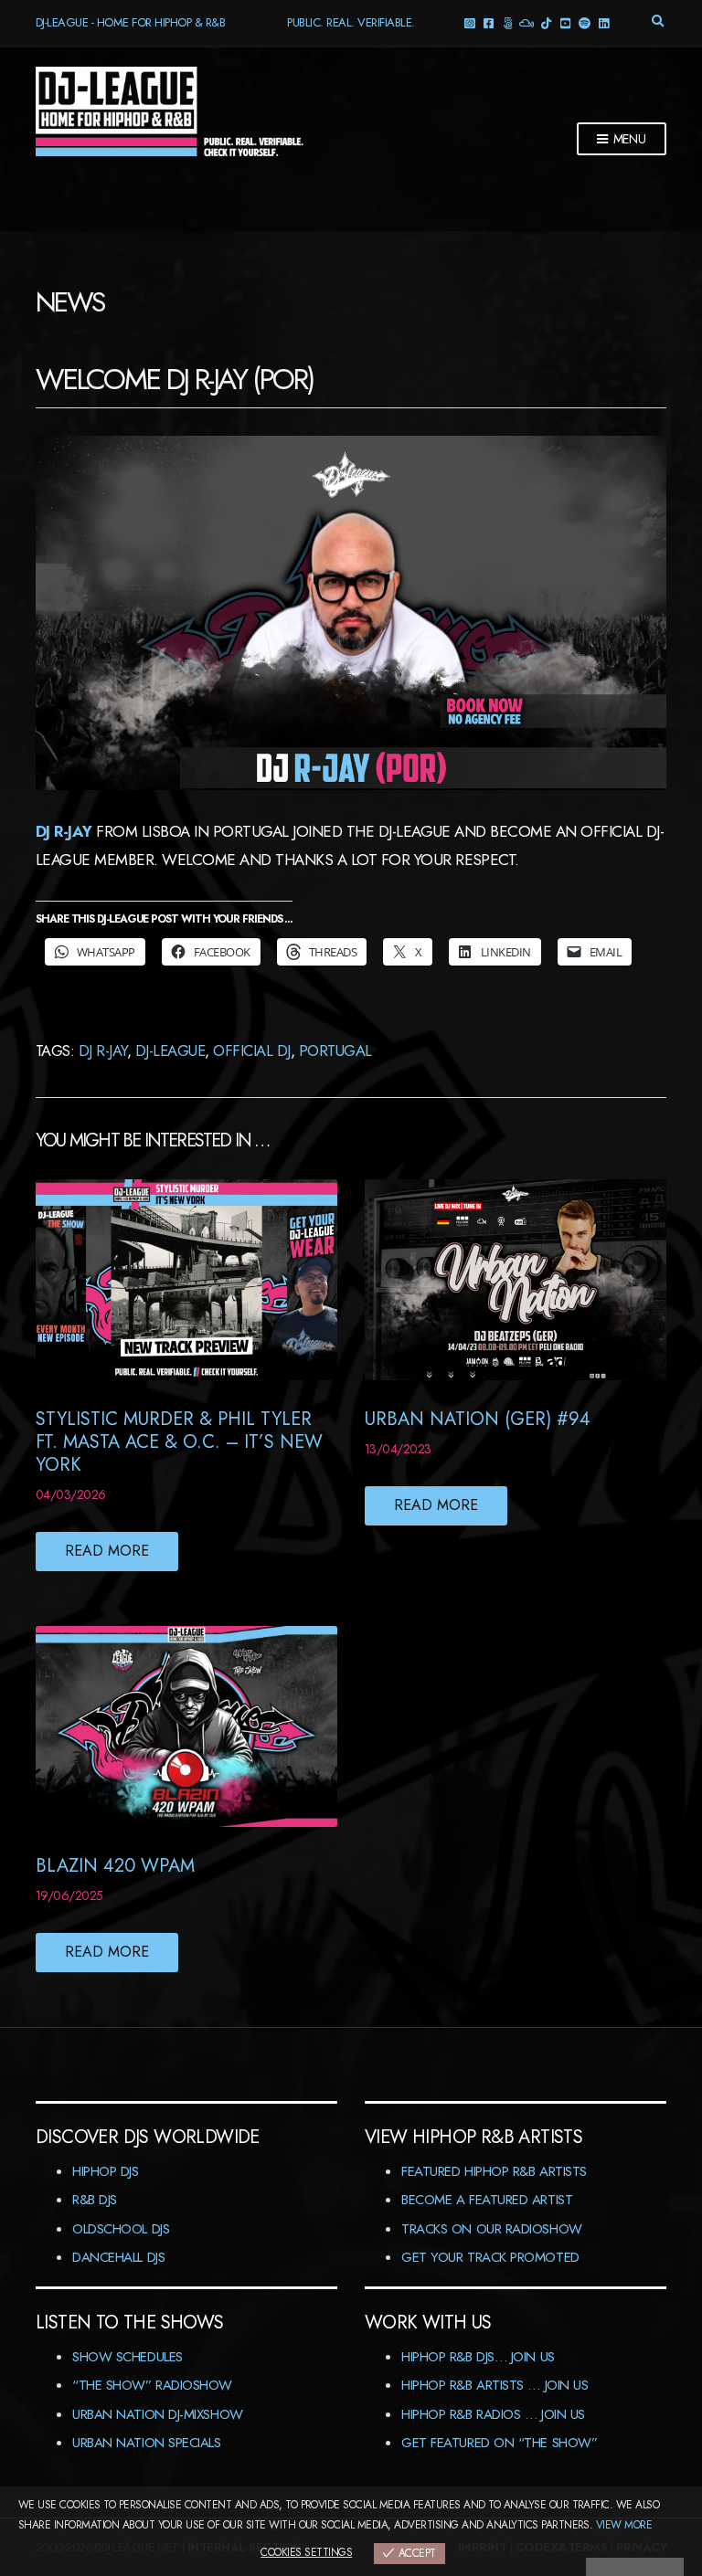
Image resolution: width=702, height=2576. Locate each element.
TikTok (545, 22)
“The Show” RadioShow (152, 2385)
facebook (488, 22)
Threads (507, 22)
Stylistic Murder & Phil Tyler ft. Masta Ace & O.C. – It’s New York (179, 1442)
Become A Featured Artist (487, 2200)
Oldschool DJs (121, 2229)
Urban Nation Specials (147, 2443)
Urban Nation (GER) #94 (478, 1419)
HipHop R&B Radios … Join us (493, 2414)
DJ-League (170, 1050)
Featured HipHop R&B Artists (494, 2171)
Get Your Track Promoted (490, 2257)
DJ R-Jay (64, 831)
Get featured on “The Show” (499, 2443)
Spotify (584, 22)
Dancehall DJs (118, 2257)
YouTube (564, 22)
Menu (628, 139)
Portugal (335, 1050)
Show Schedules (128, 2357)
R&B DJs (95, 2200)
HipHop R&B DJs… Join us (478, 2357)
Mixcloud (526, 22)
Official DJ (251, 1050)
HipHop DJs (106, 2171)
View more (624, 2525)
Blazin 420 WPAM (115, 1866)
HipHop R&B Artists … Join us (495, 2385)
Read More (107, 1551)
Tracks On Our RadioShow (492, 2229)
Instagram (468, 22)
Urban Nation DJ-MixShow (158, 2414)
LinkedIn (603, 22)
